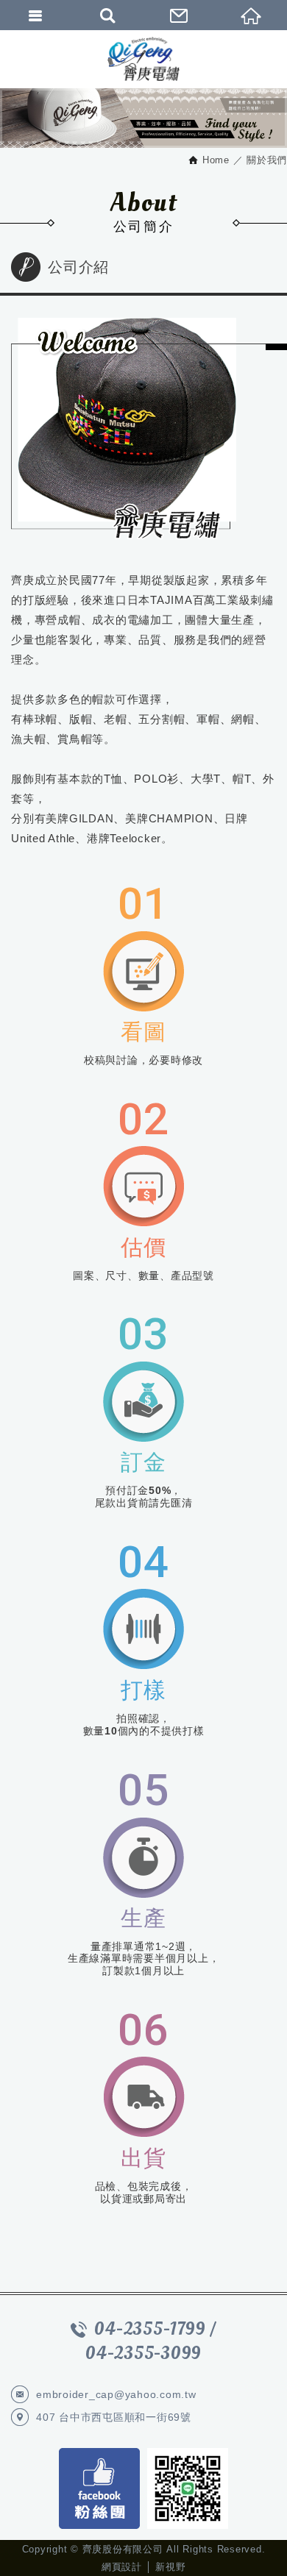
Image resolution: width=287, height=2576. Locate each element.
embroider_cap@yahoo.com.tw (116, 2395)
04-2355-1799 (150, 2329)
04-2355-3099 (143, 2353)
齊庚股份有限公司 (143, 59)
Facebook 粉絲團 (99, 2488)
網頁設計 (122, 2567)
